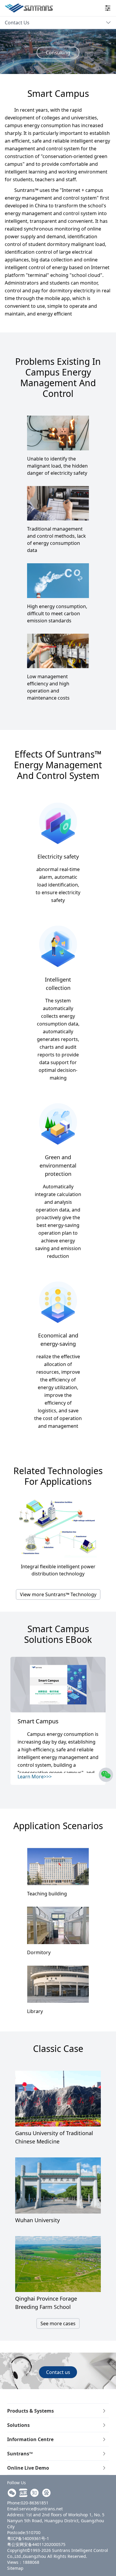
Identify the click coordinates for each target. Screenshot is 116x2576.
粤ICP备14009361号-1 (28, 2538)
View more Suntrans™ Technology (58, 1594)
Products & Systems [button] (30, 2411)
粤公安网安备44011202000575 (36, 2544)
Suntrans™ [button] (20, 2454)
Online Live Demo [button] (28, 2468)
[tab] (58, 2411)
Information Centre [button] (30, 2439)
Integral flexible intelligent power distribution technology (58, 1570)
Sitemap (15, 2568)
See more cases (58, 2323)
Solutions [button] (18, 2425)
